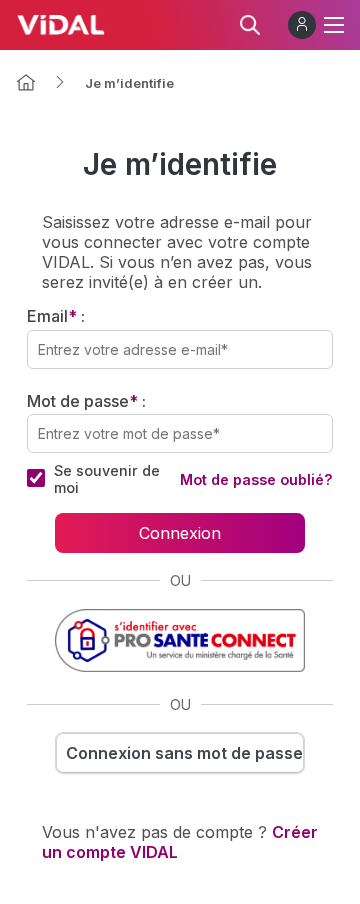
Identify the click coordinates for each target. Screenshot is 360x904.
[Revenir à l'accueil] (26, 82)
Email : (56, 316)
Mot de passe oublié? (256, 479)
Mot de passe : (86, 401)
